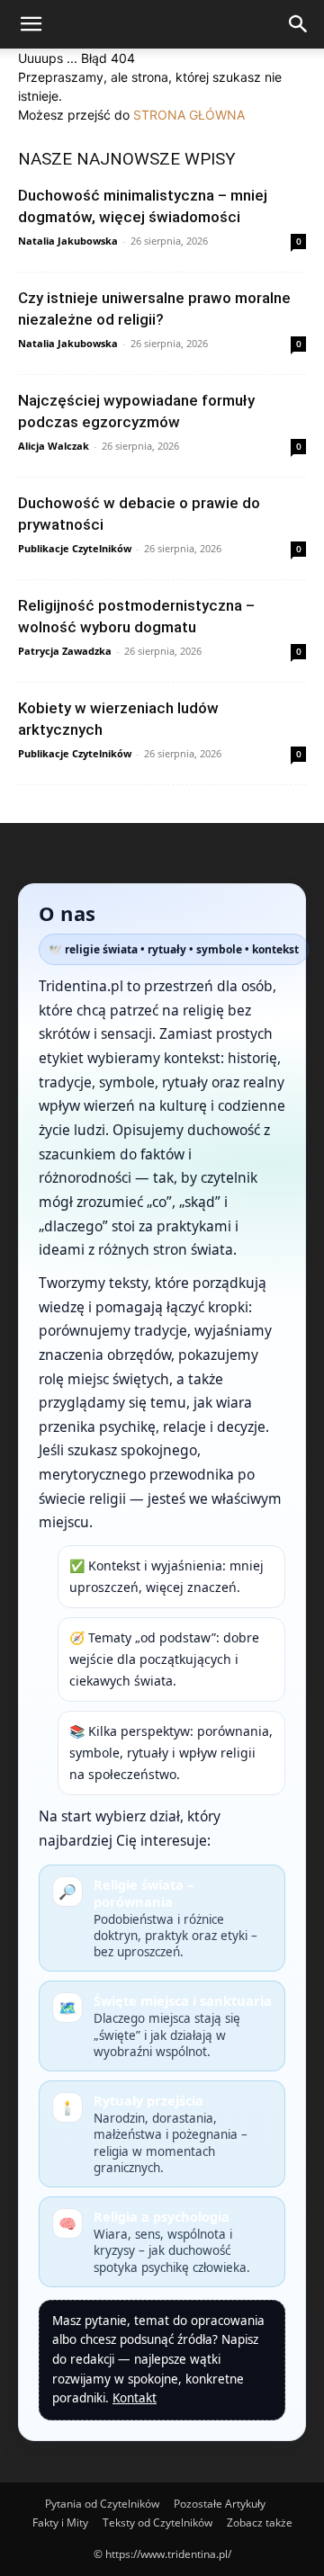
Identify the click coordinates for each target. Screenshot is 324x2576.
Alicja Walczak (54, 446)
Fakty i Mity (60, 2522)
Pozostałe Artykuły (220, 2504)
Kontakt (135, 2398)
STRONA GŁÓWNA (189, 115)
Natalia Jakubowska (68, 241)
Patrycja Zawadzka (65, 651)
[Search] (299, 24)
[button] (31, 24)
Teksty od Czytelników (157, 2522)
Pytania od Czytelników (102, 2504)
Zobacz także (260, 2522)
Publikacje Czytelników (75, 548)
